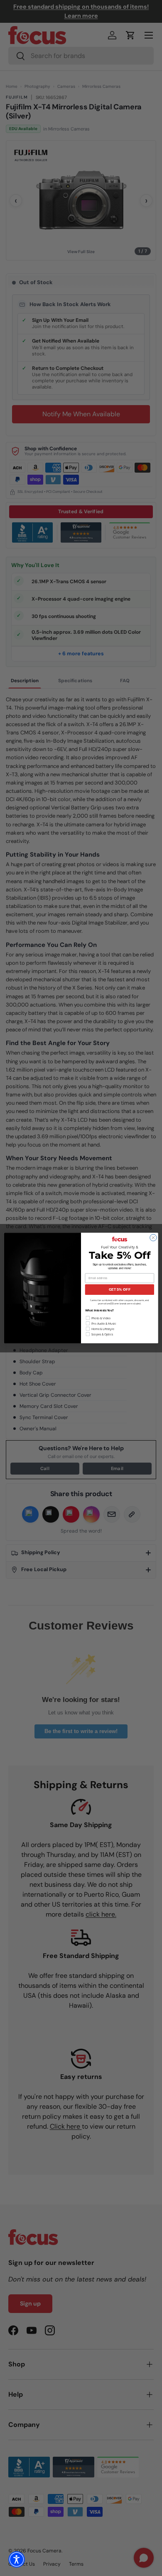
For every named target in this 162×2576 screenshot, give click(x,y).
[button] (17, 2559)
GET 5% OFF (120, 1289)
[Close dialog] (153, 1238)
